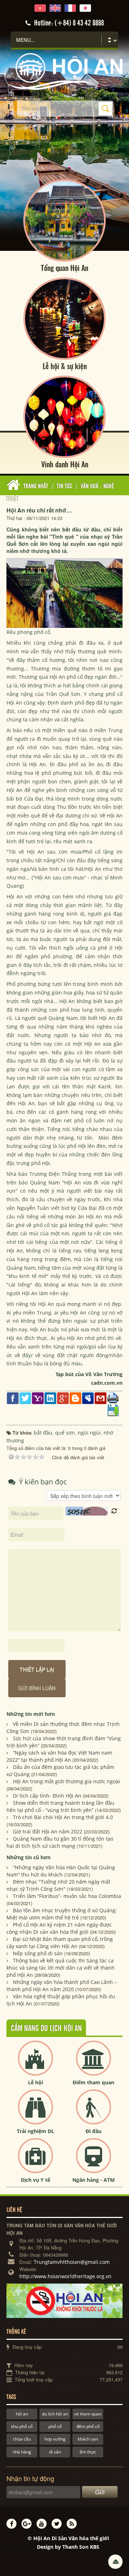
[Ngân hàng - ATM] (94, 2162)
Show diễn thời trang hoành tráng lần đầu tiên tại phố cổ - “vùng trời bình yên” (60, 1806)
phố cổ (55, 2426)
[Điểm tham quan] (94, 2064)
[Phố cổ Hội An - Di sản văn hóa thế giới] (64, 71)
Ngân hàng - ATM (94, 2180)
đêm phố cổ (88, 2426)
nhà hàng (22, 2452)
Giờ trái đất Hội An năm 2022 (48, 1831)
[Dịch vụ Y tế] (35, 2162)
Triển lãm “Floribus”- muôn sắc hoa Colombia (67, 1896)
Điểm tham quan (94, 2082)
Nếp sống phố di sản (38, 1953)
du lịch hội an (55, 2414)
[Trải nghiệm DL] (35, 2113)
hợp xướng (55, 2439)
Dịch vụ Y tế (35, 2180)
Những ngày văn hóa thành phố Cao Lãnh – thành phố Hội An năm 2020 (62, 1986)
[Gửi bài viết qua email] (101, 1397)
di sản (55, 2452)
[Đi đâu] (94, 2113)
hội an (22, 2414)
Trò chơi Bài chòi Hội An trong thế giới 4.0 (63, 1817)
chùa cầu (22, 2439)
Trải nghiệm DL (35, 2131)
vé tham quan (88, 2414)
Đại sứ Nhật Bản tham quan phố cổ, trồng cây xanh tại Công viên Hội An (60, 1943)
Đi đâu (94, 2131)
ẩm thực (88, 2452)
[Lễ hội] (35, 2064)
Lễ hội (35, 2082)
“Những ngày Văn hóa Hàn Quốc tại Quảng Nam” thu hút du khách (61, 1871)
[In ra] (113, 1397)
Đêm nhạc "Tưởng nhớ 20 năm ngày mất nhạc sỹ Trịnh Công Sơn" (58, 1885)
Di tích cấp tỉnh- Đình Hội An (47, 1796)
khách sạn (88, 2439)
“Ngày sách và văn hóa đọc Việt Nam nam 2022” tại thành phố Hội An (59, 1756)
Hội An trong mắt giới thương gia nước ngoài (66, 1781)
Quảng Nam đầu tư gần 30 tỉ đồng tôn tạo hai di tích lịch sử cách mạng (60, 1842)
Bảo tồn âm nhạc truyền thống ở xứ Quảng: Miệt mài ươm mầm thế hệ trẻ (62, 1914)
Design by (68, 2547)
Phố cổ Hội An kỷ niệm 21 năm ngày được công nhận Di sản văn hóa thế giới (59, 1928)
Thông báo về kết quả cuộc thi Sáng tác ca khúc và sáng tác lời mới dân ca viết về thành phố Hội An (61, 1968)
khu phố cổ (22, 2426)
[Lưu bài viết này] (113, 1410)
